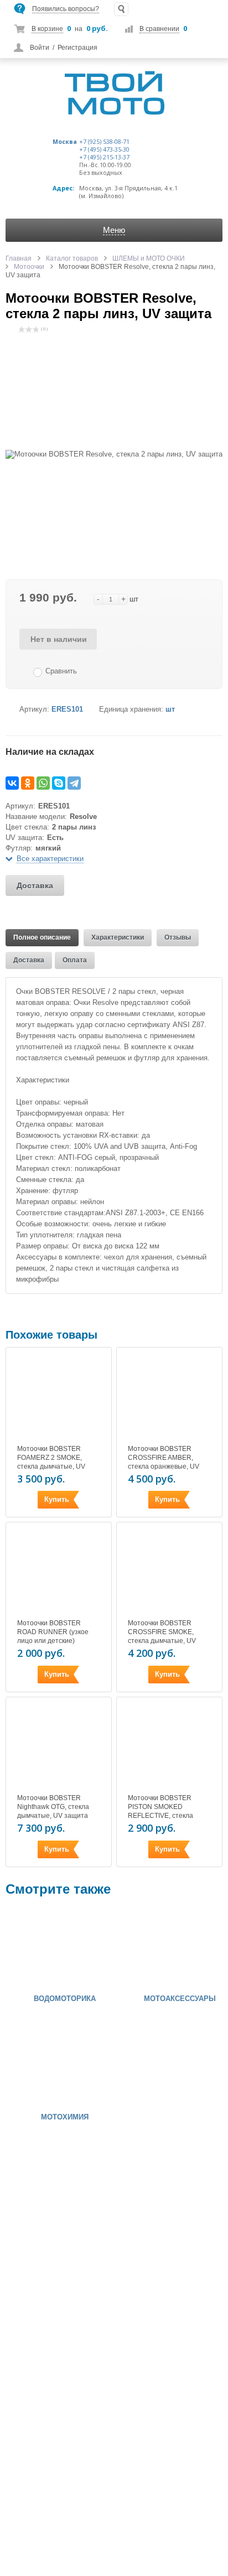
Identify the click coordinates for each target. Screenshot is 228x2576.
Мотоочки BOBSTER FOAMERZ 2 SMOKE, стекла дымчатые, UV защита (51, 1462)
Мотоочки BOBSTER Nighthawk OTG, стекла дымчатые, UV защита (53, 1807)
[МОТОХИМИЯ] (39, 2066)
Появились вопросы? (66, 9)
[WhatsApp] (43, 783)
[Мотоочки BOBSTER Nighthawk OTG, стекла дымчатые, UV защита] (59, 1747)
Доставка (35, 885)
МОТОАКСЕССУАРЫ (180, 1999)
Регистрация (77, 48)
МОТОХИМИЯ (65, 2117)
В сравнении (159, 29)
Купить (57, 1499)
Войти (40, 48)
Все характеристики (50, 859)
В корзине (47, 29)
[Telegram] (74, 783)
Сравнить (61, 671)
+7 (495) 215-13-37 (104, 157)
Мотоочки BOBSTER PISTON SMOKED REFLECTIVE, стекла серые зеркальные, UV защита (164, 1816)
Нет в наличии (59, 639)
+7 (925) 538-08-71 (104, 142)
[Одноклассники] (28, 783)
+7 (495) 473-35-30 (104, 149)
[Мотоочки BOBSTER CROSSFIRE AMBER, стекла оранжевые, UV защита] (169, 1397)
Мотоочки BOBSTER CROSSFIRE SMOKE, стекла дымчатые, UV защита (162, 1636)
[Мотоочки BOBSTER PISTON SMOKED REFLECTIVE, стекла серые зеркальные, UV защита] (169, 1747)
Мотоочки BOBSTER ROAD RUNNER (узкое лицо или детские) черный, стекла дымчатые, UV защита (53, 1641)
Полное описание (42, 937)
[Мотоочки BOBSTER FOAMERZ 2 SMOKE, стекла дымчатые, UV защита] (59, 1397)
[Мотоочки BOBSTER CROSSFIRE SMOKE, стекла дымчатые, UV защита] (169, 1572)
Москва (65, 142)
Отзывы (178, 937)
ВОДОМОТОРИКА (65, 1999)
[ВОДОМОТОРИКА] (39, 1948)
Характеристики (118, 937)
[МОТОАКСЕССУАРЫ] (154, 1948)
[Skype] (59, 783)
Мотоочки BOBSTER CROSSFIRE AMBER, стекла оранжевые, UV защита (164, 1462)
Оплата (75, 960)
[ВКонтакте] (12, 783)
